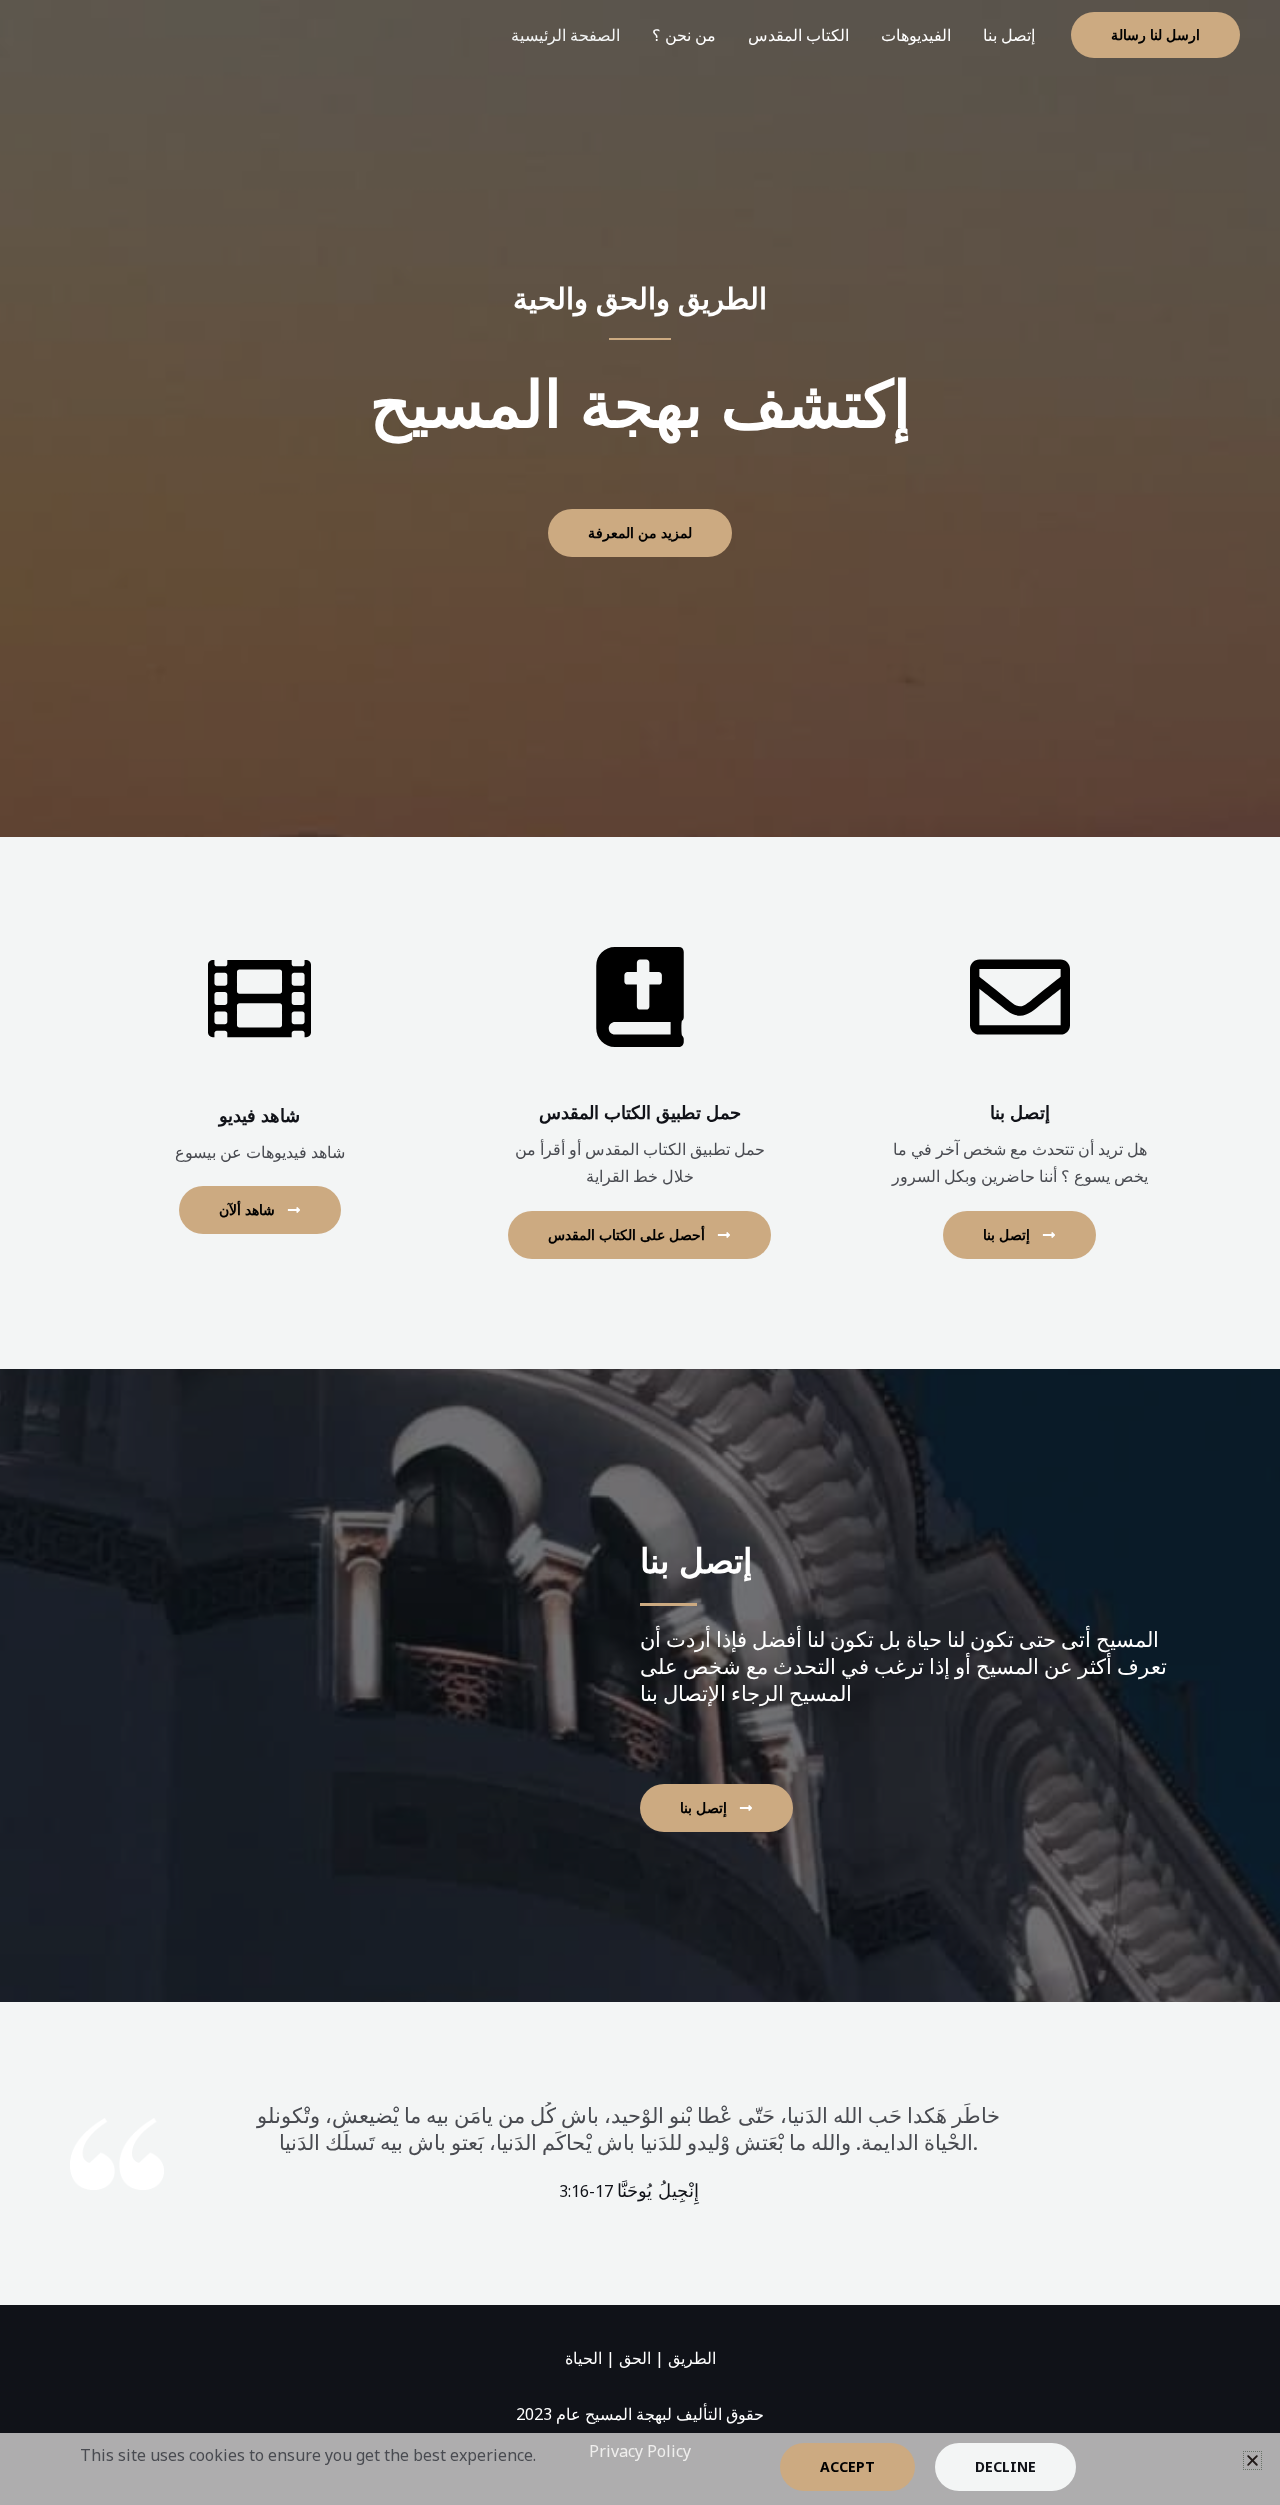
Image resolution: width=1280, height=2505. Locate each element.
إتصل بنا (1009, 35)
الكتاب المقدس (798, 35)
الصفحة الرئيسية (565, 35)
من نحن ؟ (684, 35)
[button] (1155, 35)
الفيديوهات (916, 35)
